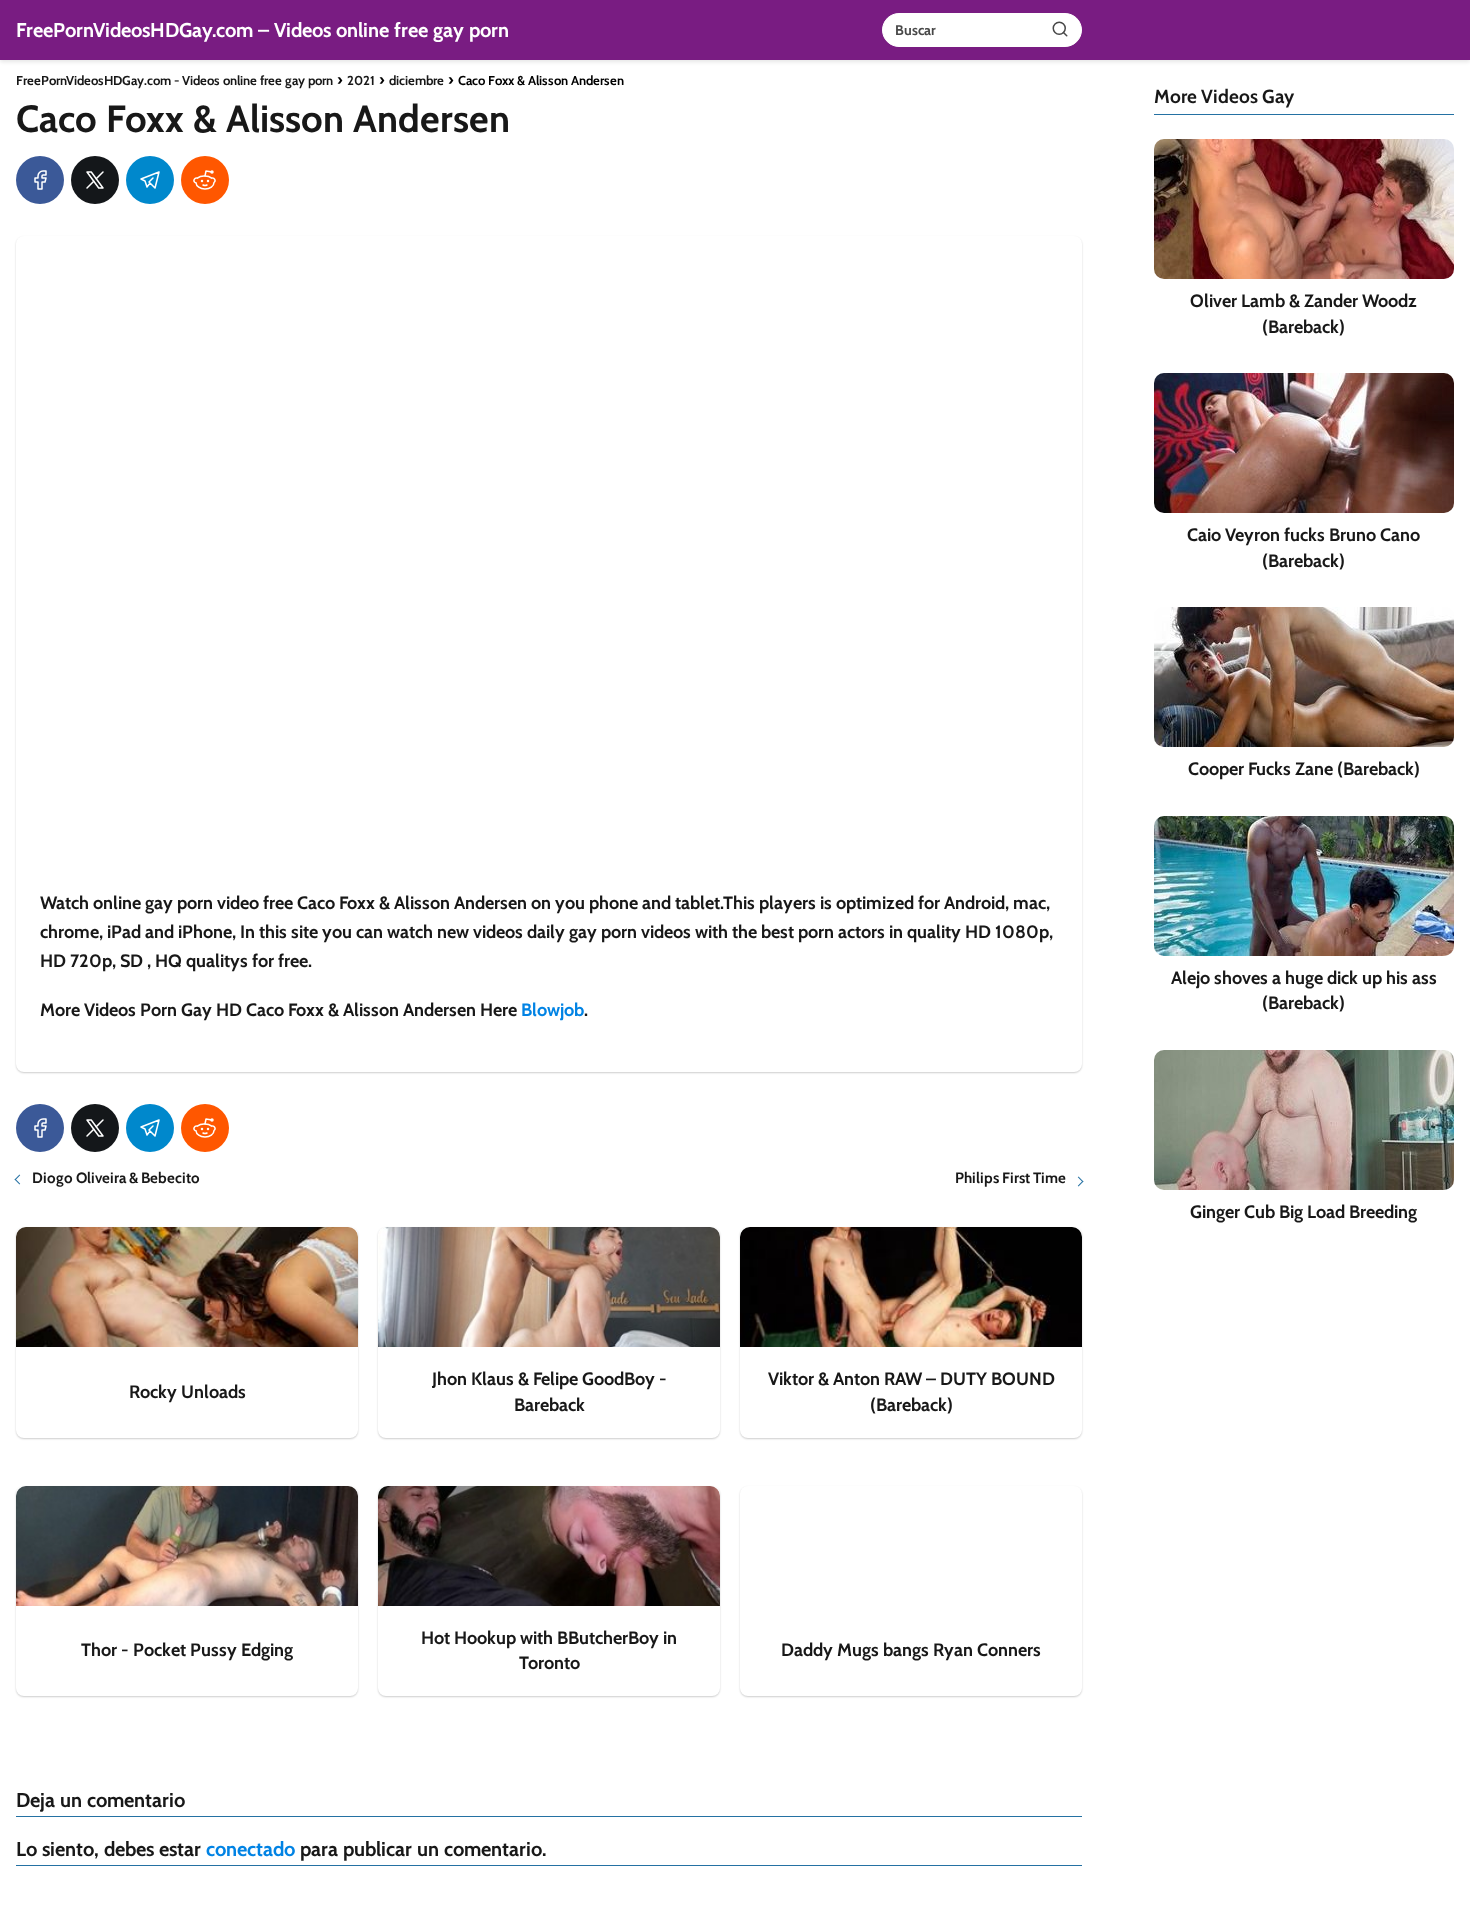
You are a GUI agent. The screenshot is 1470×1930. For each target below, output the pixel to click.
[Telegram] (150, 180)
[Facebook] (40, 180)
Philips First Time (1010, 1178)
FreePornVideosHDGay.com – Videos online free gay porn (262, 30)
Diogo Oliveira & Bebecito (116, 1178)
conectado (250, 1849)
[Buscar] (1060, 29)
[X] (95, 180)
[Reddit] (205, 180)
